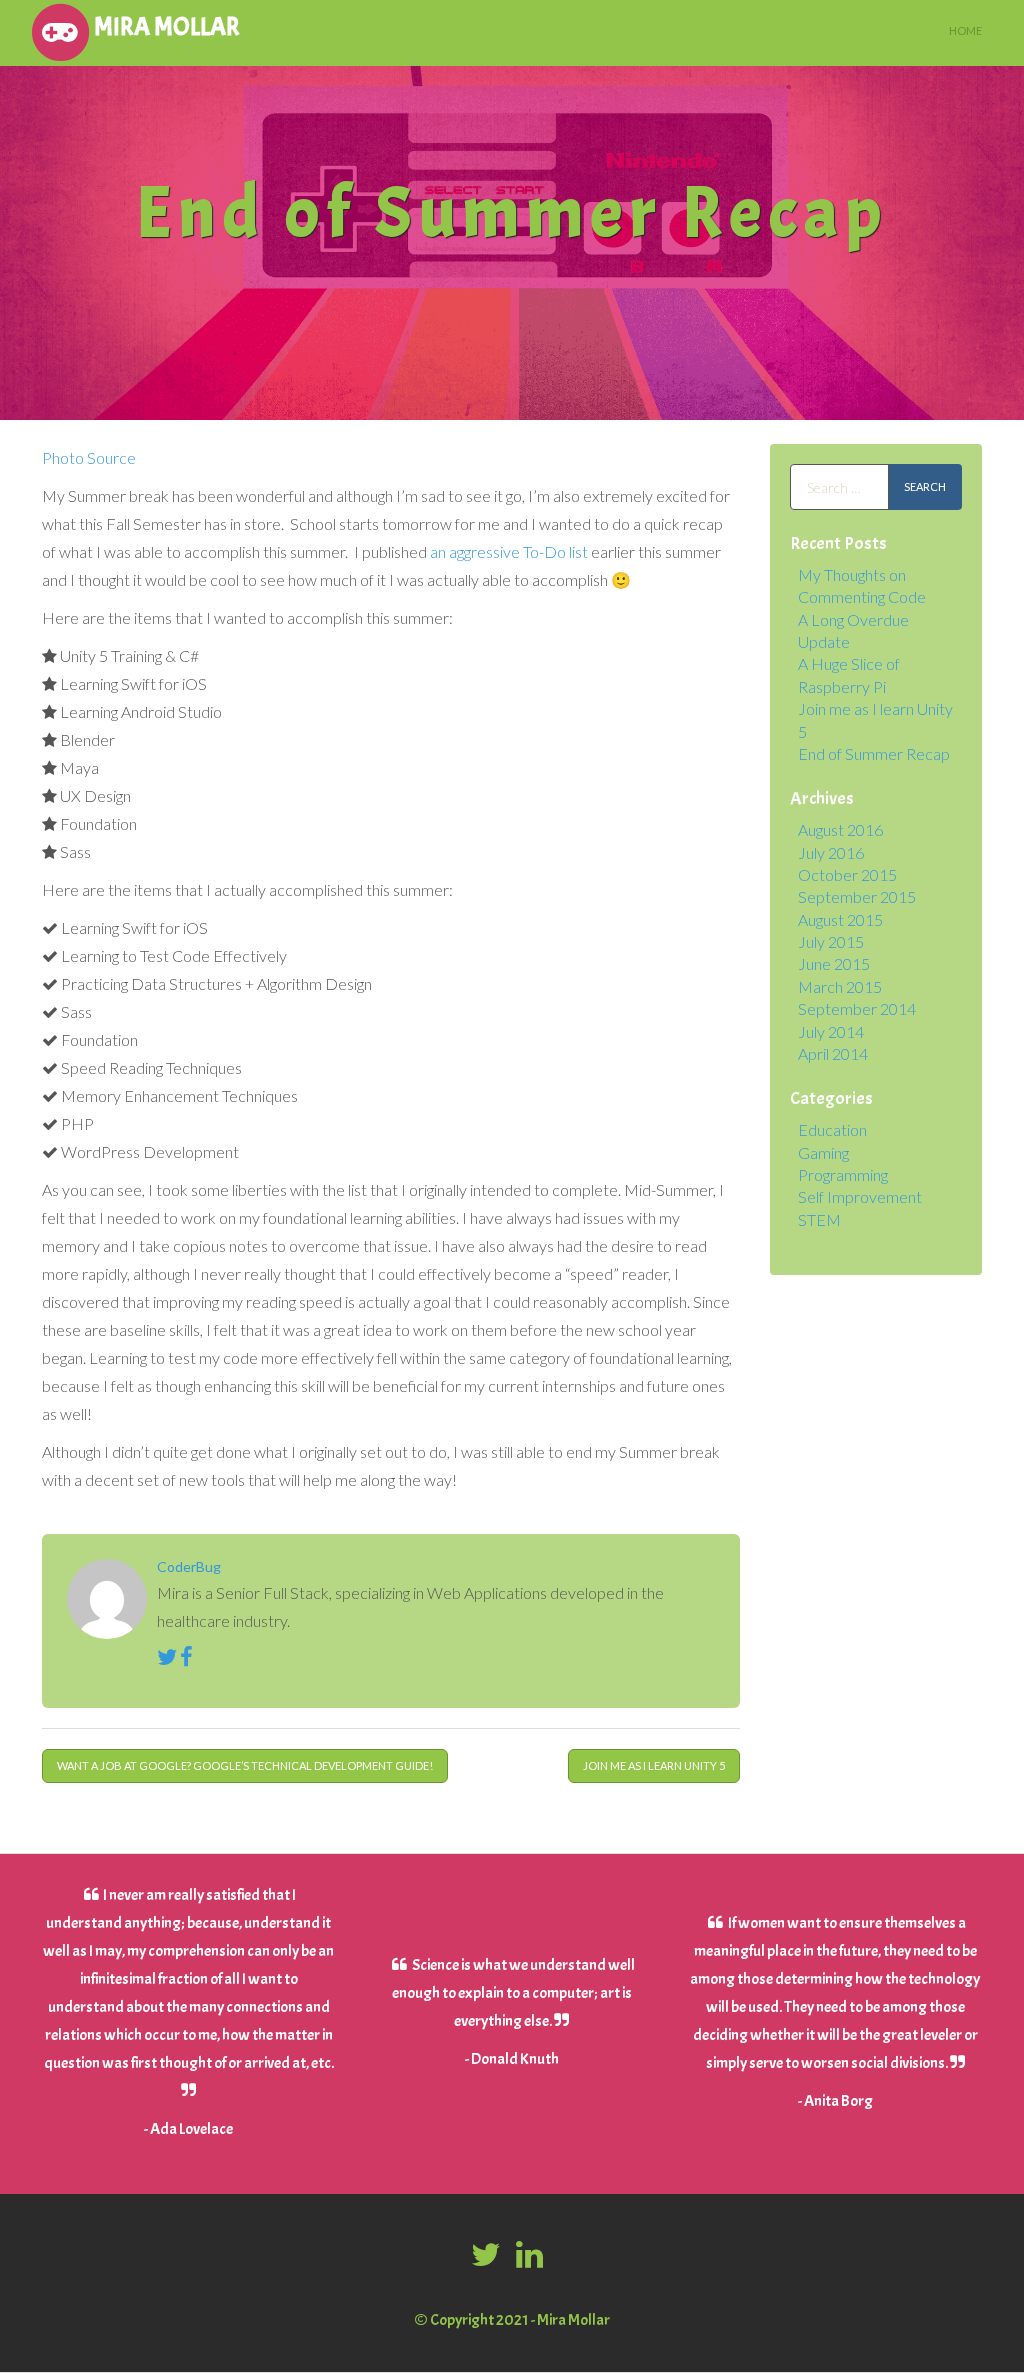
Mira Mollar (167, 27)
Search (925, 486)
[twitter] (488, 2255)
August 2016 (840, 829)
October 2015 (847, 874)
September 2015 (857, 896)
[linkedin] (529, 2255)
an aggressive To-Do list (509, 551)
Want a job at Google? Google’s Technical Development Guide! (245, 1765)
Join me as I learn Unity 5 (654, 1765)
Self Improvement (860, 1196)
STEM (819, 1219)
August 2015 (840, 919)
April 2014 (833, 1053)
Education (832, 1129)
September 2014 (857, 1008)
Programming (843, 1174)
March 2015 (840, 986)
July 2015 (831, 941)
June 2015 (834, 963)
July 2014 (831, 1031)
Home (965, 30)
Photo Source (89, 457)
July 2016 (831, 852)
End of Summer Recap (874, 753)
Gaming (823, 1152)
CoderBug (189, 1566)
